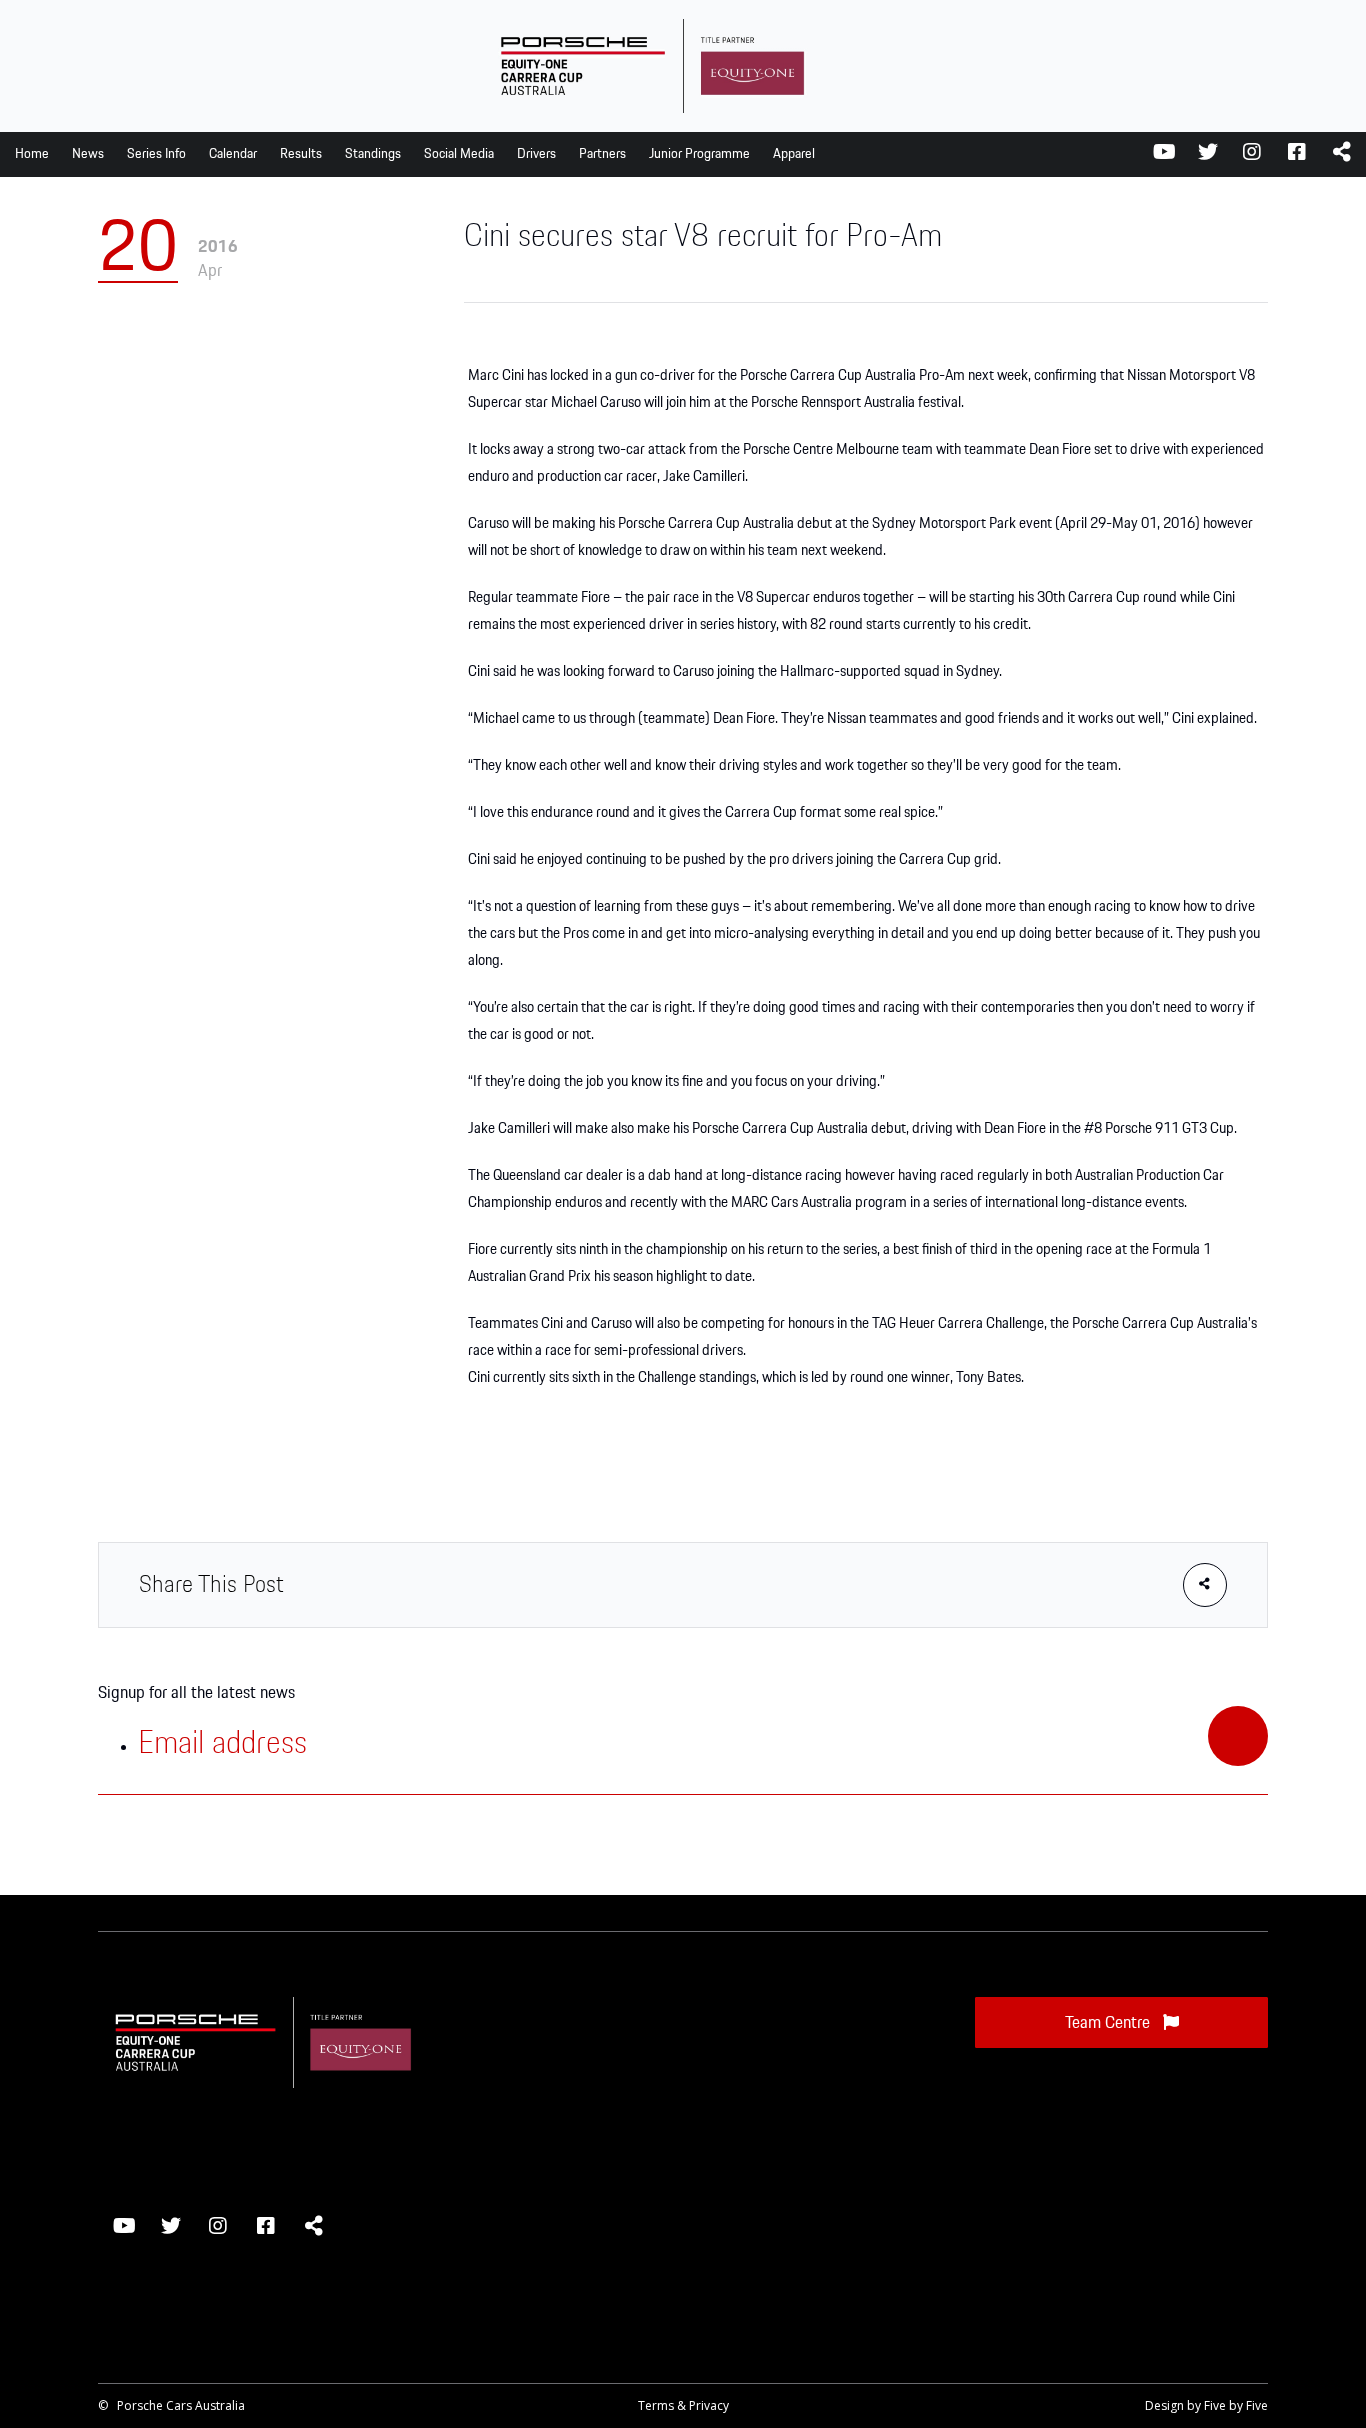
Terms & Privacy (683, 2405)
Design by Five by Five (1206, 2405)
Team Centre (1109, 2023)
